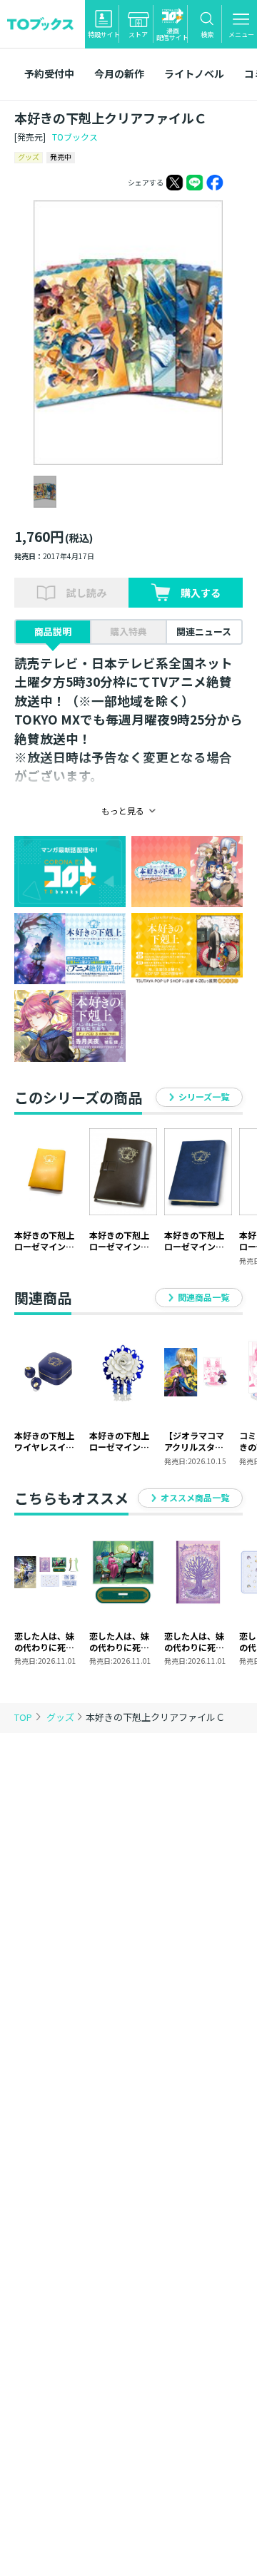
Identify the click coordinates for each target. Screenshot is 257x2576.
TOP (23, 1717)
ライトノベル (194, 73)
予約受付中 (49, 73)
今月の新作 (119, 73)
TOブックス (75, 137)
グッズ (61, 1717)
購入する (201, 593)
